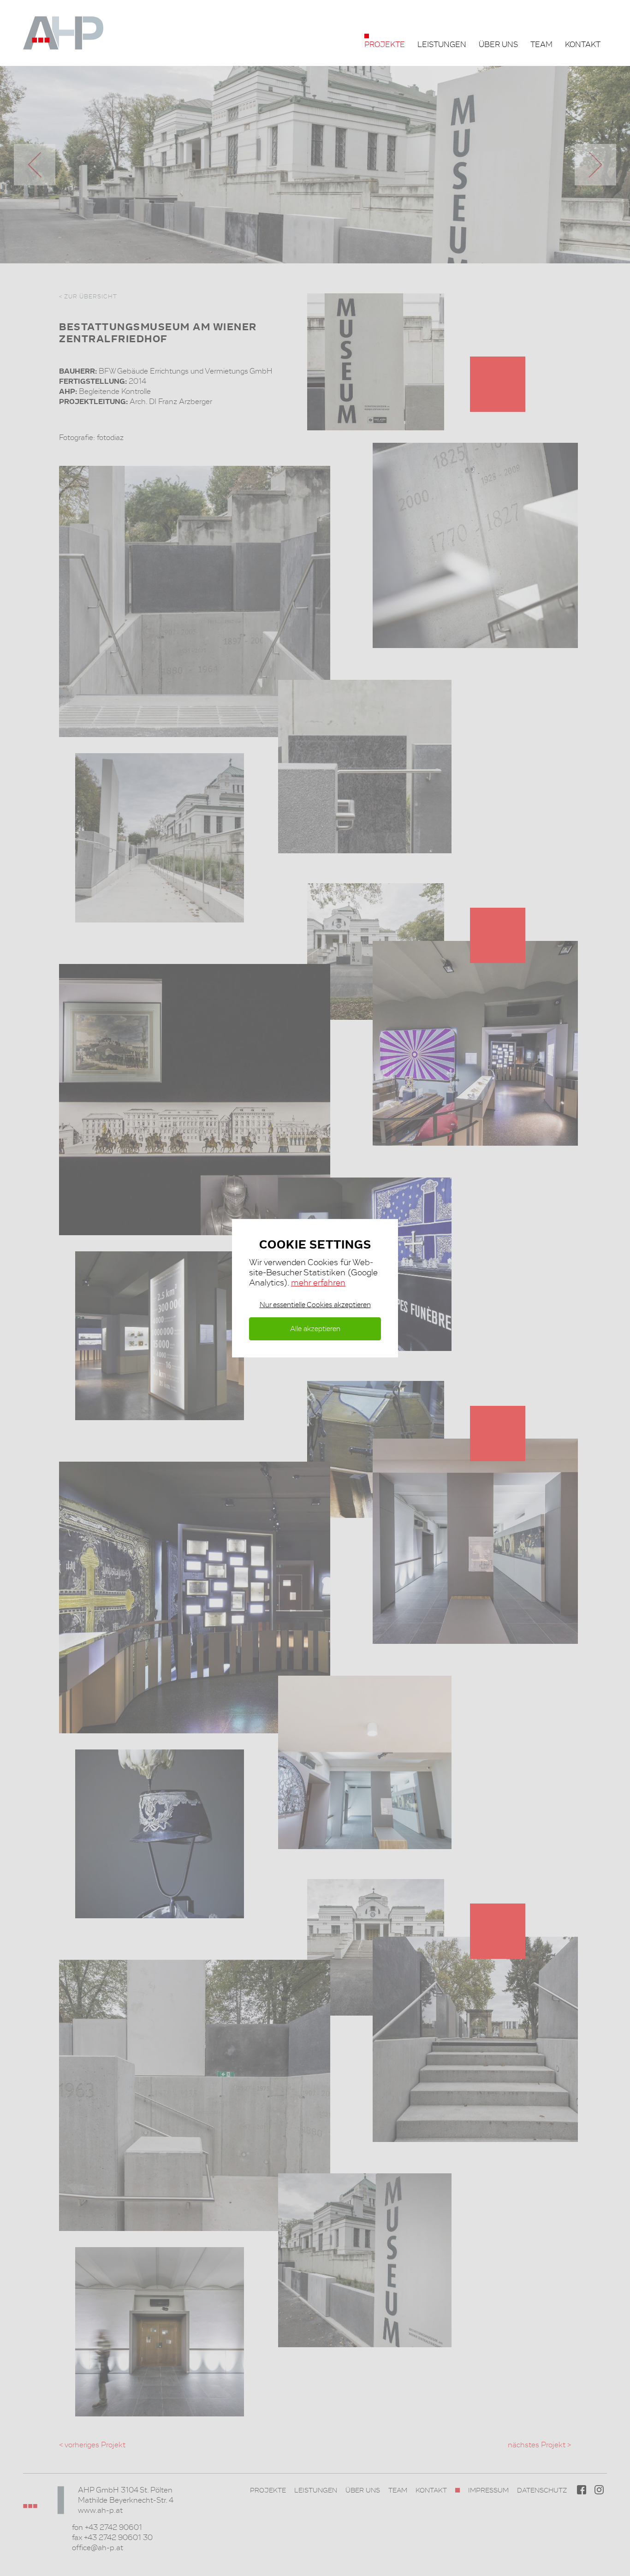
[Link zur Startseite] (75, 33)
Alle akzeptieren (315, 1329)
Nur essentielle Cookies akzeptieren (315, 1305)
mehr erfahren (318, 1282)
